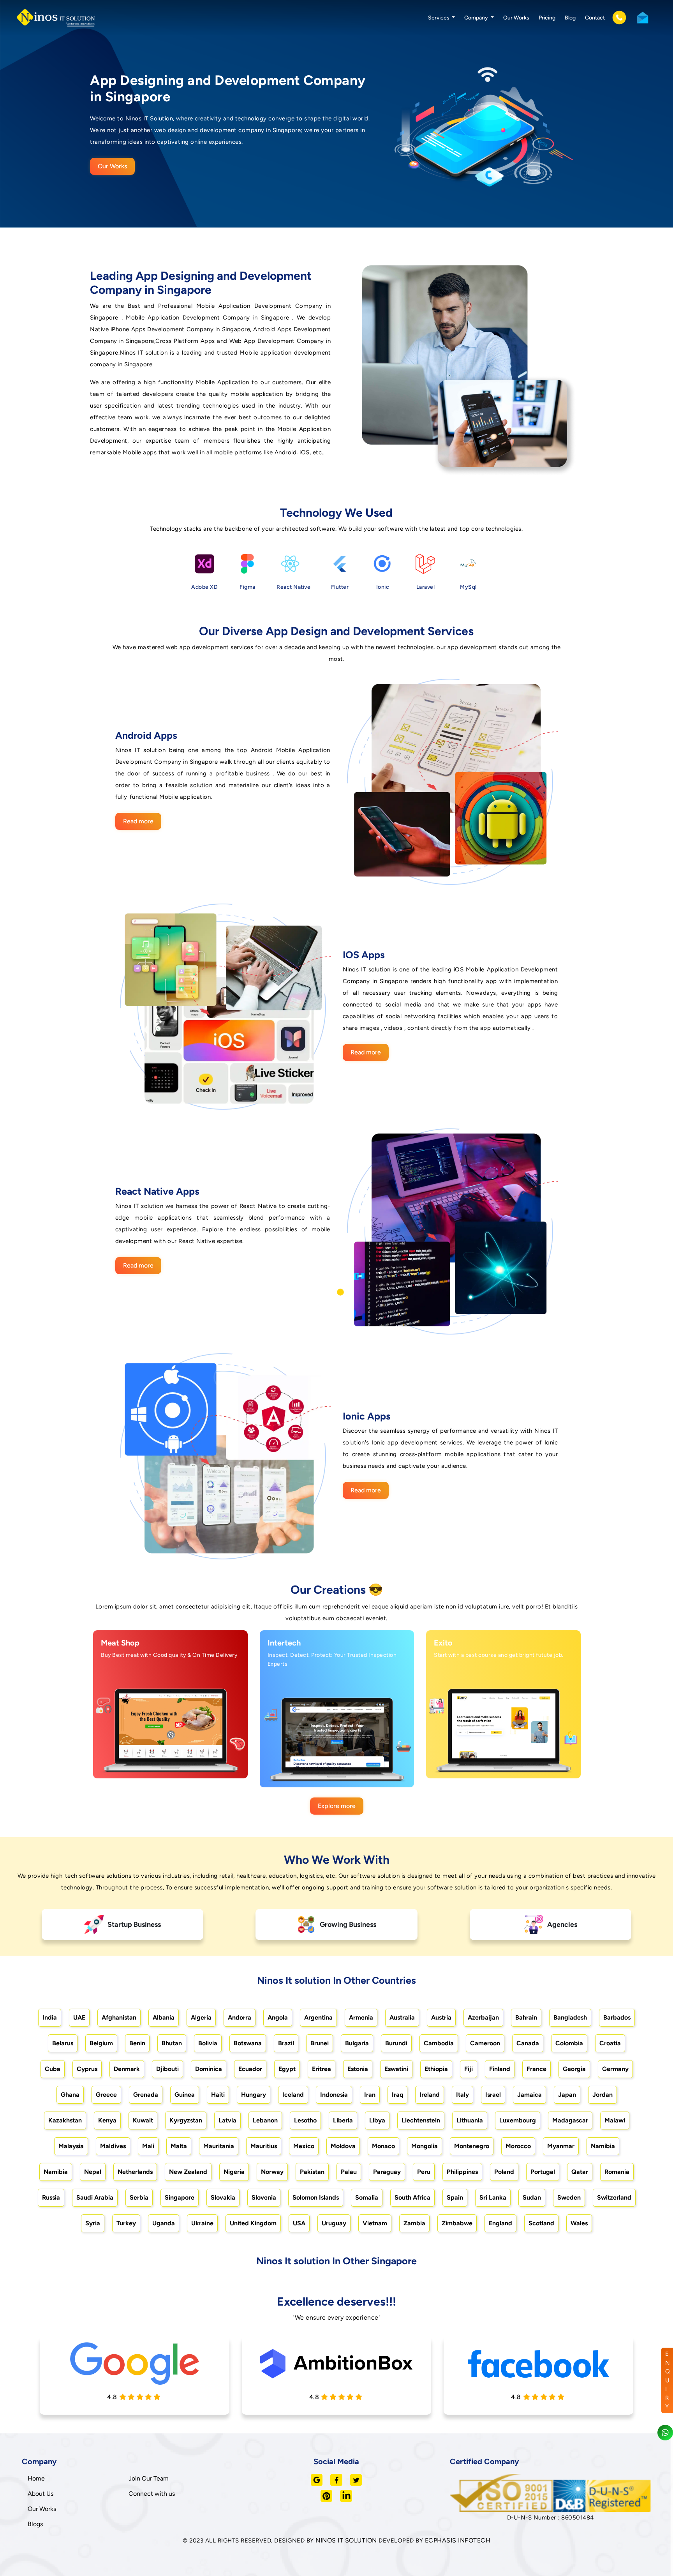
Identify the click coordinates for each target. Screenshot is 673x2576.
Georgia (574, 2069)
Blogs (35, 2524)
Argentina (318, 2017)
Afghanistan (119, 2017)
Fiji (469, 2069)
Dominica (209, 2069)
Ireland (430, 2095)
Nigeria (234, 2172)
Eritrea (322, 2069)
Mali (148, 2146)
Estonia (358, 2069)
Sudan (532, 2197)
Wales (579, 2223)
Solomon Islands (316, 2197)
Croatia (610, 2043)
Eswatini (396, 2069)
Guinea (185, 2095)
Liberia (343, 2120)
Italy (462, 2095)
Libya (377, 2120)
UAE (79, 2017)
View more (162, 1773)
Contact (595, 18)
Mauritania (219, 2146)
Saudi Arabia (95, 2197)
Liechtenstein (421, 2120)
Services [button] (439, 18)
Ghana (70, 2095)
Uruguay (334, 2223)
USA (299, 2223)
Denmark (127, 2069)
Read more (138, 821)
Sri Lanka (493, 2197)
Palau (349, 2172)
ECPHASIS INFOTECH (458, 2540)
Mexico (304, 2146)
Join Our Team (149, 2478)
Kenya (107, 2120)
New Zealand (188, 2172)
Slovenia (264, 2197)
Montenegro (472, 2146)
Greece (106, 2095)
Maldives (113, 2146)
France (536, 2069)
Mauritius (264, 2146)
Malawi (615, 2120)
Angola (278, 2017)
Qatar (580, 2172)
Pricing (547, 18)
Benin (137, 2043)
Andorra (240, 2017)
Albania (164, 2017)
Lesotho (305, 2120)
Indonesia (334, 2095)
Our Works (516, 18)
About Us (41, 2494)
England (500, 2223)
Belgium (101, 2043)
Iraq (397, 2095)
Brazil (286, 2043)
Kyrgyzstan (186, 2120)
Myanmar (561, 2146)
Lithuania (470, 2120)
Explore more (337, 1806)
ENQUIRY (668, 2380)
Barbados (617, 2017)
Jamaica (529, 2095)
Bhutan (172, 2043)
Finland (500, 2069)
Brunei (320, 2043)
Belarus (63, 2043)
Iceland (293, 2095)
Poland (504, 2172)
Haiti (218, 2095)
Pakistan (312, 2172)
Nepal (93, 2172)
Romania (617, 2172)
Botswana (248, 2043)
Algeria (201, 2017)
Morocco (518, 2146)
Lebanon (265, 2120)
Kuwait (143, 2120)
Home (36, 2478)
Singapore (180, 2197)
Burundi (396, 2043)
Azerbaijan (483, 2017)
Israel (493, 2095)
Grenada (146, 2095)
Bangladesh (570, 2017)
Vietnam (375, 2223)
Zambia (414, 2223)
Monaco (383, 2146)
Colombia (569, 2043)
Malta (179, 2146)
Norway (272, 2172)
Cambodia (439, 2043)
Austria (441, 2017)
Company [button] (477, 18)
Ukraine (202, 2223)
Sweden (569, 2197)
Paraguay (387, 2172)
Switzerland (614, 2197)
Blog (570, 18)
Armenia (361, 2017)
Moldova (343, 2146)
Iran (370, 2095)
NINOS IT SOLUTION (346, 2540)
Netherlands (135, 2172)
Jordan (603, 2095)
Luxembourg (518, 2120)
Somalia (367, 2197)
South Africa (412, 2197)
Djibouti (167, 2069)
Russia (51, 2197)
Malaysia (71, 2146)
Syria (93, 2223)
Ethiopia (436, 2069)
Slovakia (223, 2197)
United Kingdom (253, 2223)
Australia (402, 2017)
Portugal (543, 2172)
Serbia (139, 2197)
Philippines (462, 2172)
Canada (528, 2043)
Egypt (287, 2069)
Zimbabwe (457, 2223)
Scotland (541, 2223)
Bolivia (208, 2043)
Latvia (227, 2120)
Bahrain (526, 2017)
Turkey (126, 2223)
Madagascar (570, 2120)
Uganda (164, 2223)
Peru (424, 2172)
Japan (567, 2095)
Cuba (53, 2069)
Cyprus (87, 2069)
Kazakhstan (65, 2120)
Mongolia (425, 2146)
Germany (615, 2069)
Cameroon (485, 2043)
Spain (455, 2197)
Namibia (603, 2146)
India (50, 2017)
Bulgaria (357, 2043)
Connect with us (152, 2494)
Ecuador (250, 2069)
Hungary (254, 2095)
